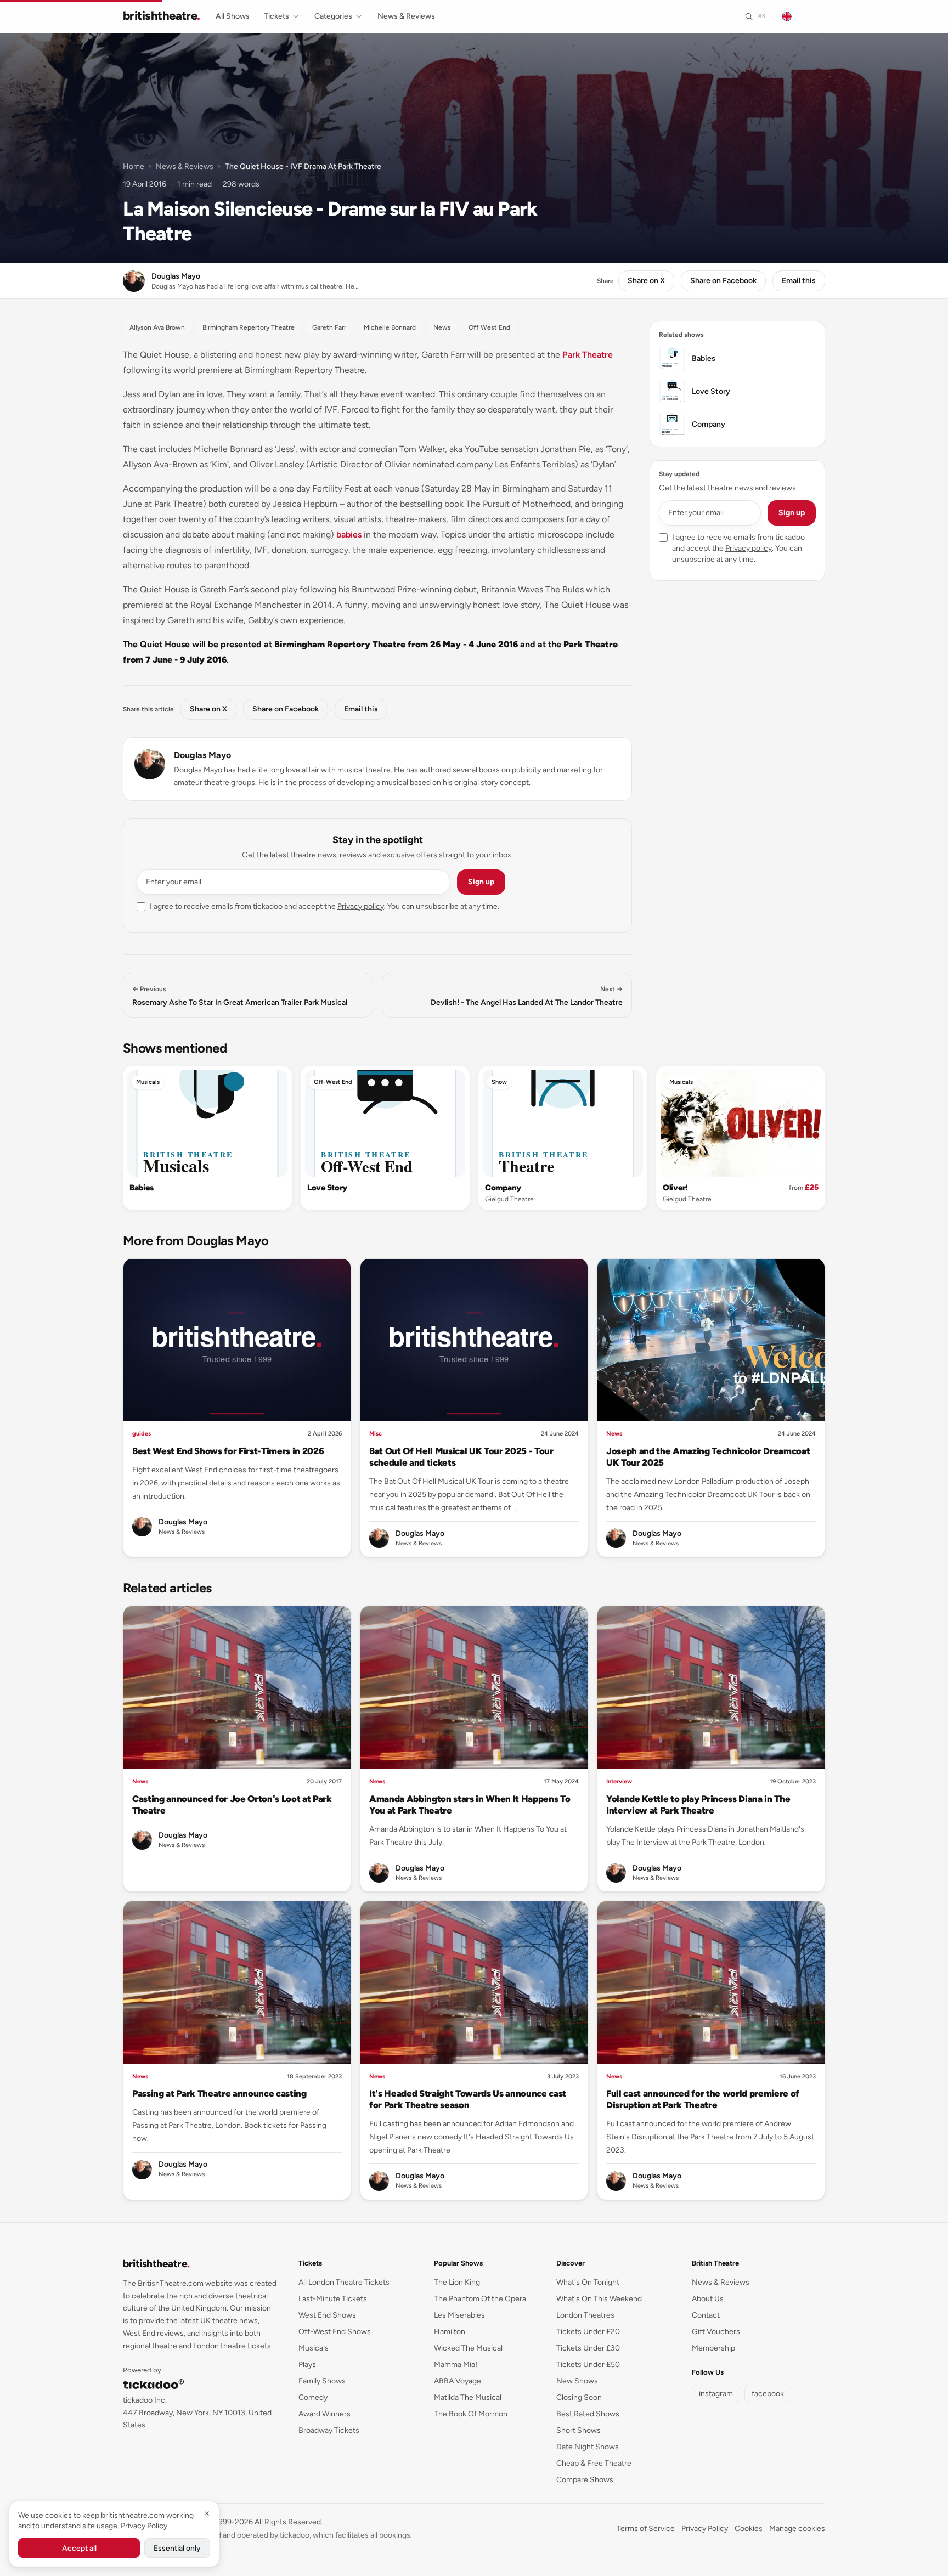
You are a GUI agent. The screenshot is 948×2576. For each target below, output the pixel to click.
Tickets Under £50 (588, 2365)
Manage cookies (797, 2529)
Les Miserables (459, 2315)
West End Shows (327, 2315)
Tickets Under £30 (588, 2348)
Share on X (646, 281)
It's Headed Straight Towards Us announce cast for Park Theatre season (468, 2099)
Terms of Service (646, 2529)
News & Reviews (406, 16)
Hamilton (450, 2332)
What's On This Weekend (599, 2299)
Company (503, 1188)
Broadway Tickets (329, 2430)
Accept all (79, 2548)
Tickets (276, 16)
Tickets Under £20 (588, 2332)
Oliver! (675, 1188)
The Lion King (457, 2282)
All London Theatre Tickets (344, 2282)
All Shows (233, 16)
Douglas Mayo (202, 755)
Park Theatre (588, 355)
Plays (307, 2365)
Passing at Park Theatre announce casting (219, 2093)
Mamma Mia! (456, 2365)
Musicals (148, 1082)
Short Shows (579, 2430)
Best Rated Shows (588, 2414)
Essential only (177, 2548)
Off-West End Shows (335, 2332)
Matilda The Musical (468, 2397)
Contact (706, 2315)
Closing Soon (579, 2397)
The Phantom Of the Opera (480, 2299)
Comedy (313, 2397)
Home (134, 166)
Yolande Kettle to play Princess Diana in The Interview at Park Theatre (698, 1804)
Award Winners (325, 2414)
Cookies (749, 2529)
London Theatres (585, 2315)
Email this (799, 281)
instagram (716, 2394)
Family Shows (322, 2381)
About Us (708, 2299)
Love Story (327, 1188)
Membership (713, 2348)
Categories (333, 16)
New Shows (577, 2381)
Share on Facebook (723, 281)
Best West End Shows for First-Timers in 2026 (228, 1451)
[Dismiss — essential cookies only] (207, 2513)
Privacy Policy (705, 2529)
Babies (141, 1188)
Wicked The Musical (468, 2348)
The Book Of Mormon (471, 2414)
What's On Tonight (588, 2282)
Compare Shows (585, 2480)
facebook (768, 2394)
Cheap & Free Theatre (594, 2463)
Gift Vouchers (716, 2332)
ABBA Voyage (458, 2381)
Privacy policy (361, 906)
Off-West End (333, 1082)
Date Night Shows (588, 2447)
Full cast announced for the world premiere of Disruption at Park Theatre (703, 2099)
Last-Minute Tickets (333, 2299)
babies (349, 535)
